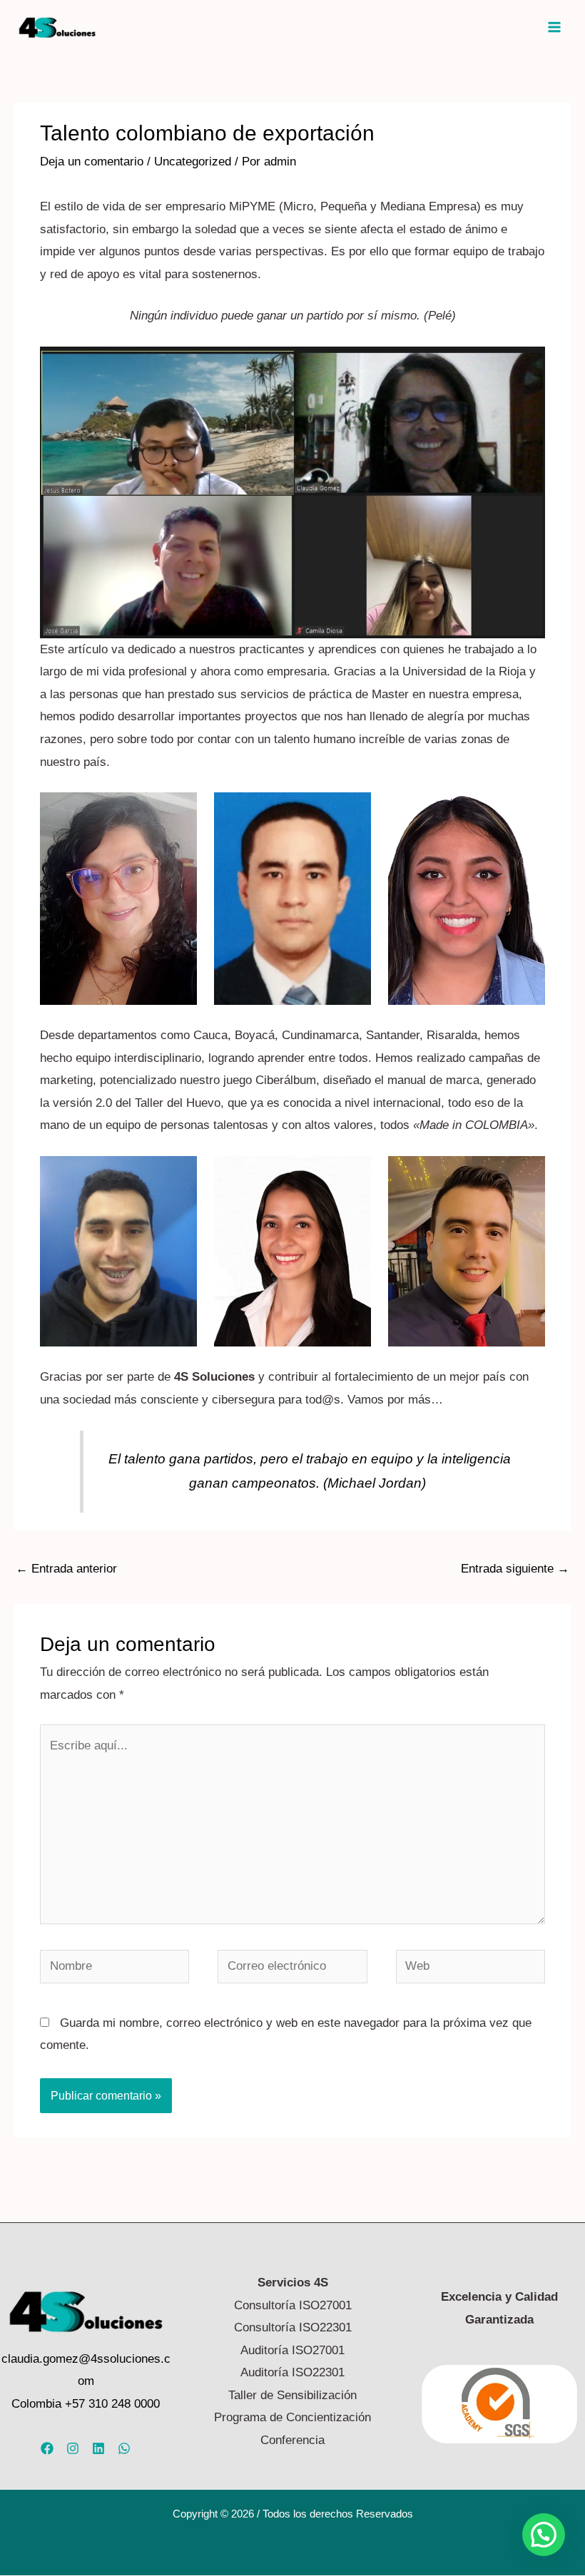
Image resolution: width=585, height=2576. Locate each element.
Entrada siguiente (515, 1569)
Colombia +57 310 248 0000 (86, 2404)
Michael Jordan (375, 1483)
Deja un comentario (92, 162)
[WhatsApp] (124, 2448)
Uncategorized (193, 162)
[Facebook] (47, 2448)
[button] (544, 2535)
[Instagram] (73, 2448)
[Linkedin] (98, 2448)
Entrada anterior (66, 1569)
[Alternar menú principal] (555, 27)
